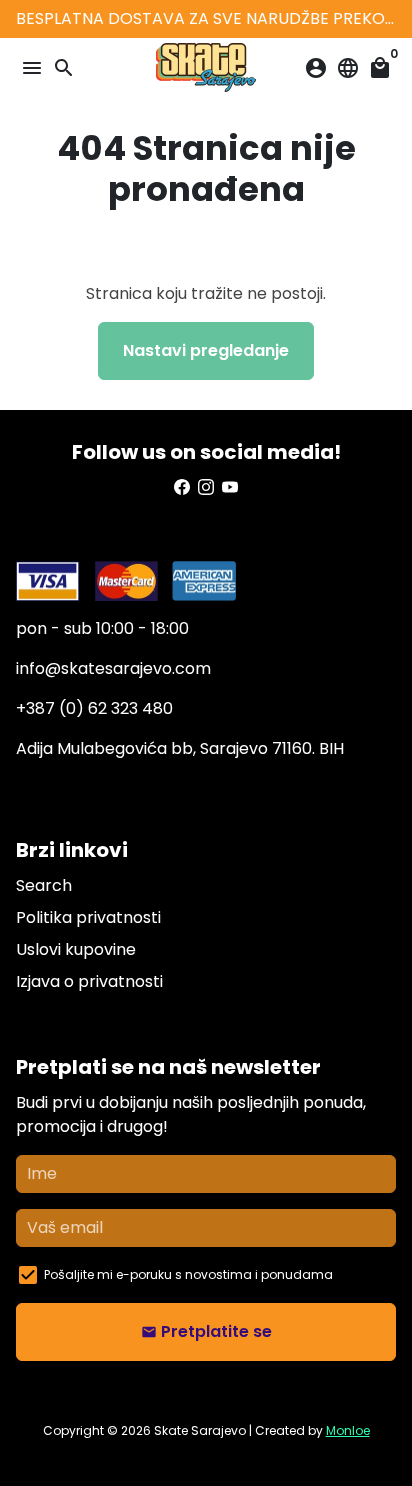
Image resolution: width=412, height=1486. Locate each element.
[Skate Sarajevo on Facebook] (182, 487)
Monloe (348, 1430)
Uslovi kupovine (76, 949)
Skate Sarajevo (200, 1430)
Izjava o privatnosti (89, 981)
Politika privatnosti (88, 917)
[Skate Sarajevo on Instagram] (206, 487)
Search (44, 885)
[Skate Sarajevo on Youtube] (230, 487)
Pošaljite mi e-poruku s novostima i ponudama (188, 1274)
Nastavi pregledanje (206, 350)
